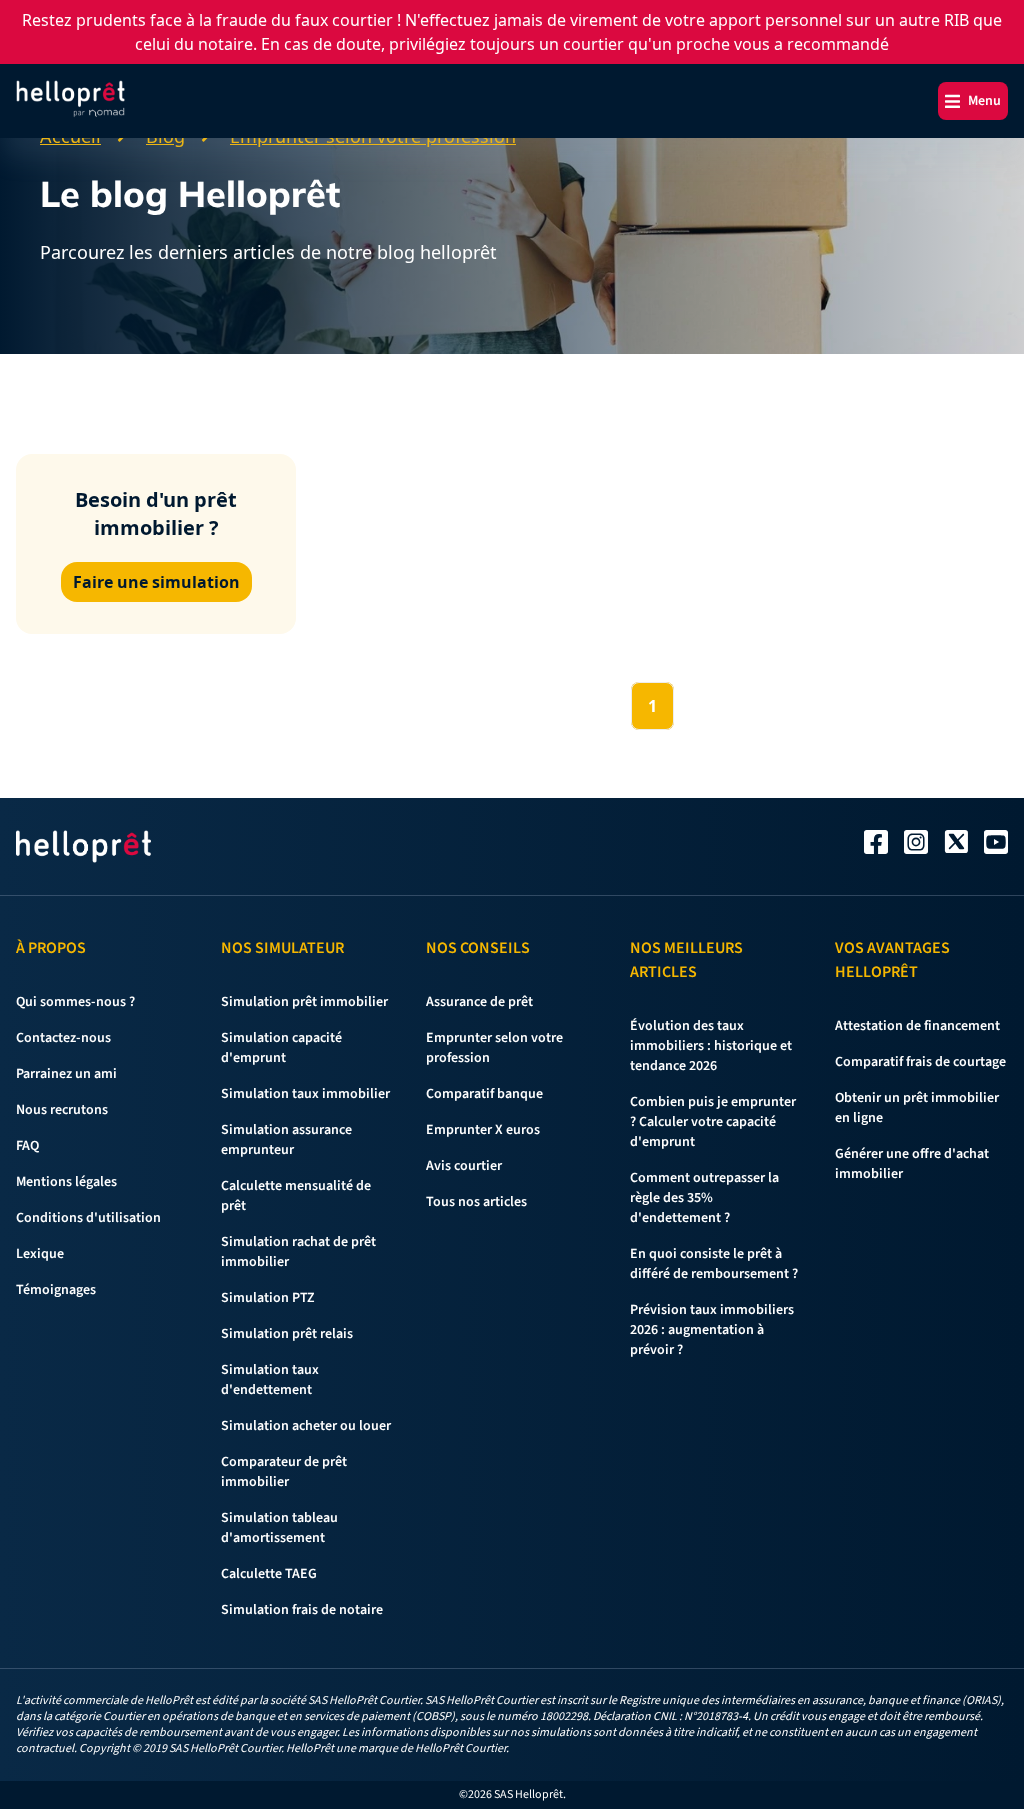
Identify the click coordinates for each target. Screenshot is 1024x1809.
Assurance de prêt (479, 1002)
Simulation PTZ (268, 1298)
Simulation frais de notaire (302, 1610)
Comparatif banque (484, 1094)
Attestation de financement (917, 1026)
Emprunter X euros (483, 1130)
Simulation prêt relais (287, 1334)
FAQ (27, 1146)
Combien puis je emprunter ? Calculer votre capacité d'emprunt (713, 1122)
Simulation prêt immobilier (304, 1002)
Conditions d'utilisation (88, 1218)
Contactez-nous (63, 1038)
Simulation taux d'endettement (270, 1380)
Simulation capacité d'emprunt (281, 1048)
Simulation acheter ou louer (306, 1426)
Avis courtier (464, 1166)
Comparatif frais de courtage (920, 1062)
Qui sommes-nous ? (75, 1002)
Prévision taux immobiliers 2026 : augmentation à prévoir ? (712, 1330)
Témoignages (56, 1290)
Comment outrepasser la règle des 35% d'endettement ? (704, 1198)
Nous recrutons (62, 1110)
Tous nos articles (476, 1202)
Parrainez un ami (66, 1074)
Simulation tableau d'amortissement (279, 1528)
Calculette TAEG (269, 1574)
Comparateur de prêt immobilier (284, 1472)
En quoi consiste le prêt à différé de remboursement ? (714, 1264)
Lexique (40, 1254)
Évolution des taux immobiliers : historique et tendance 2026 (711, 1046)
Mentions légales (66, 1182)
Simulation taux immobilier (305, 1094)
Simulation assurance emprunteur (286, 1140)
